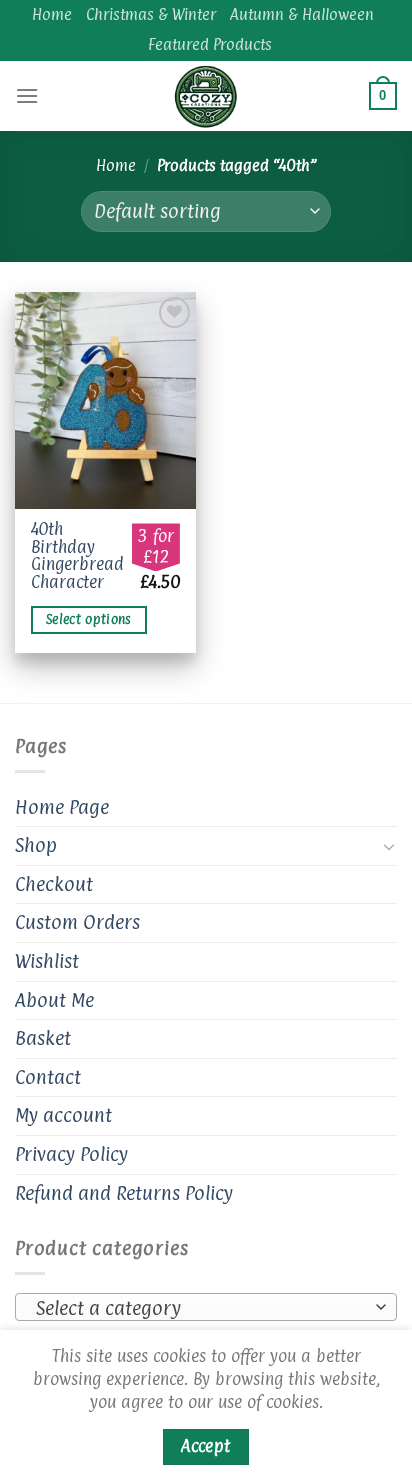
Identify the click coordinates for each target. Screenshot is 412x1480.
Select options (89, 619)
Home (52, 14)
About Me (54, 1000)
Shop (36, 845)
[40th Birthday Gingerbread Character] (105, 400)
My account (63, 1115)
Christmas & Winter (151, 14)
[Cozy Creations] (206, 96)
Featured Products (210, 44)
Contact (48, 1077)
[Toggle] (389, 846)
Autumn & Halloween (302, 14)
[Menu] (27, 95)
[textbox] (201, 1308)
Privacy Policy (71, 1154)
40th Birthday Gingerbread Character (77, 556)
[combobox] (206, 1307)
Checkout (54, 884)
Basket (43, 1038)
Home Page (62, 807)
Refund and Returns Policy (124, 1193)
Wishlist (47, 961)
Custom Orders (77, 922)
